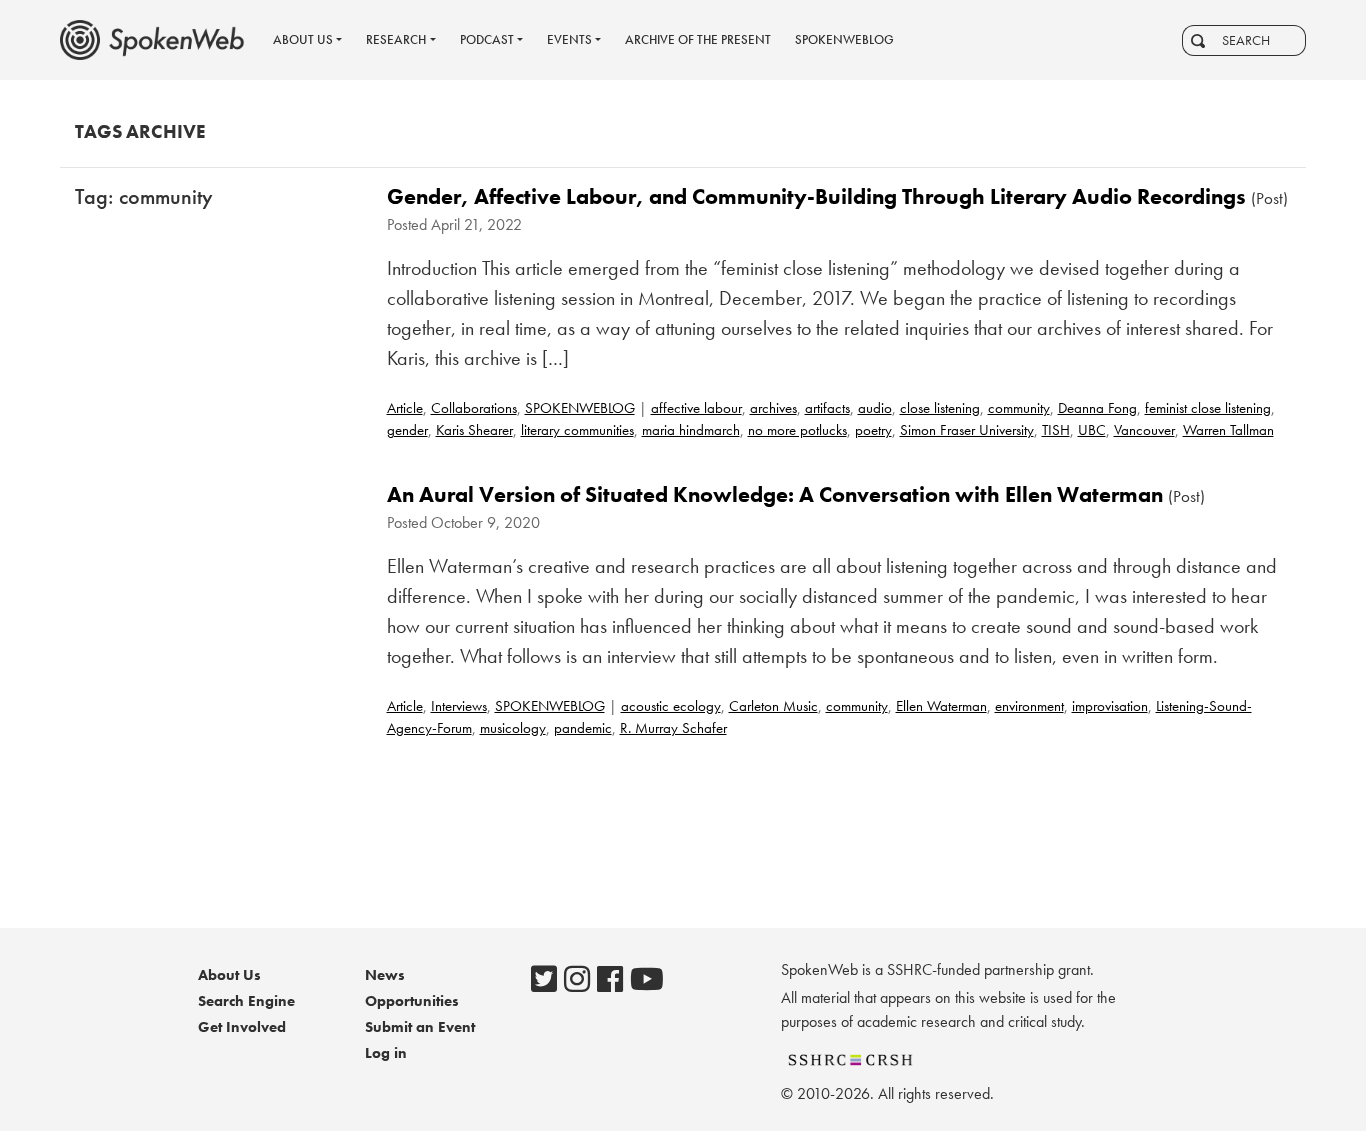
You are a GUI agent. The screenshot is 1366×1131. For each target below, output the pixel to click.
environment (1029, 706)
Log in (386, 1053)
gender (407, 430)
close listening (940, 408)
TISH (1056, 430)
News (385, 975)
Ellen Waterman (941, 706)
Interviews (459, 706)
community (1019, 408)
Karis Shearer (474, 430)
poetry (873, 430)
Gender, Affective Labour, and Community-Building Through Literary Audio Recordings (816, 196)
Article (405, 408)
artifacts (827, 408)
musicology (513, 728)
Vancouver (1144, 430)
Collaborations (474, 408)
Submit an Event (420, 1027)
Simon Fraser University (967, 430)
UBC (1092, 430)
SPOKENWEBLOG (580, 408)
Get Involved (242, 1027)
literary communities (577, 430)
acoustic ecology (671, 706)
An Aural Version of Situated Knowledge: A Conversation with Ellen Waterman (775, 494)
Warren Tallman (1228, 430)
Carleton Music (773, 706)
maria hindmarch (691, 430)
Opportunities (412, 1001)
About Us (229, 975)
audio (875, 408)
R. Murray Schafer (673, 728)
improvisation (1110, 706)
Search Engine (246, 1001)
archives (773, 408)
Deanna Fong (1097, 408)
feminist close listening (1208, 408)
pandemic (583, 728)
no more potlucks (797, 430)
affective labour (696, 408)
